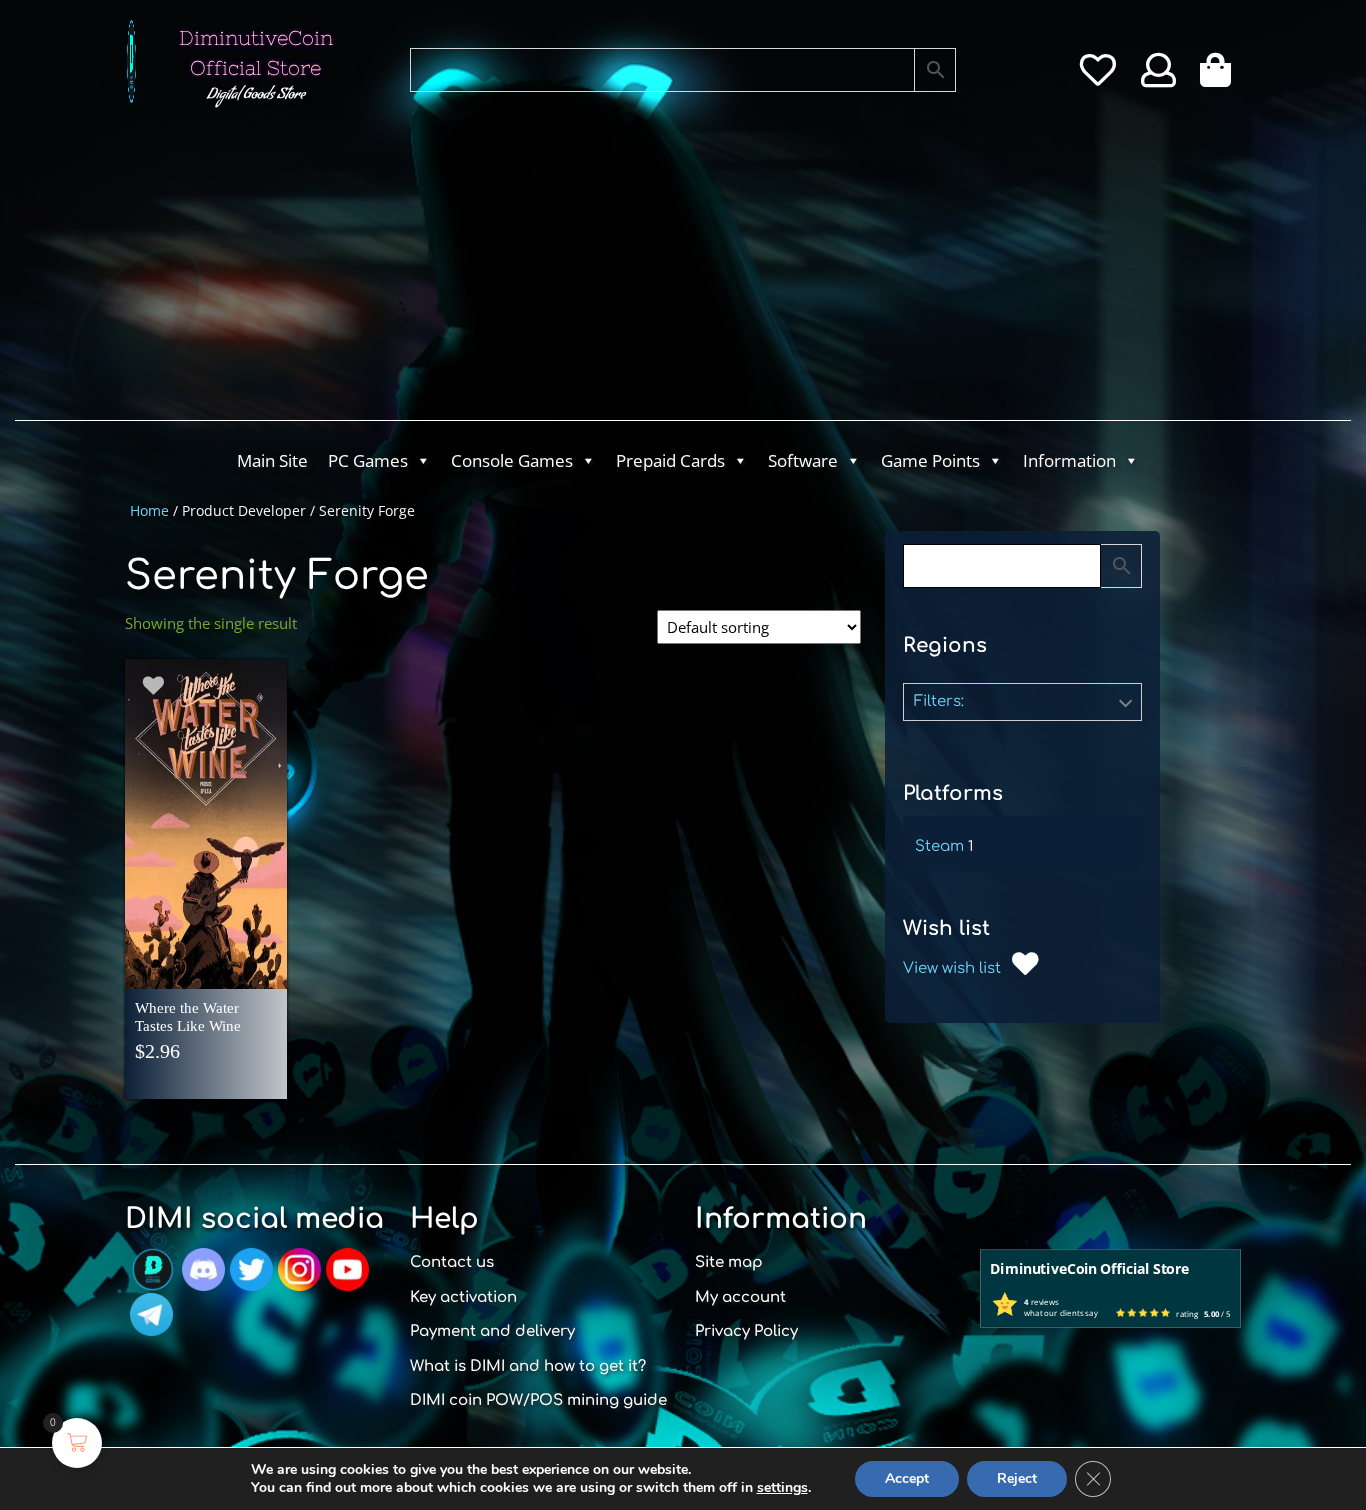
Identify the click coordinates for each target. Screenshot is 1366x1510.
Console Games (512, 460)
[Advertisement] (603, 270)
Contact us (452, 1262)
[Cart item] (1220, 77)
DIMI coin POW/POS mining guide (538, 1400)
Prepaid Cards (670, 460)
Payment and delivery (492, 1331)
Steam (939, 846)
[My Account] (1158, 77)
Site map (729, 1262)
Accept (907, 1478)
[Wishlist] (1097, 77)
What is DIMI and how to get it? (528, 1366)
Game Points (930, 460)
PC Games (368, 460)
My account (740, 1297)
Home (149, 510)
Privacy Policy (746, 1331)
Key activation (463, 1297)
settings (782, 1488)
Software (803, 460)
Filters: (939, 701)
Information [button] (1069, 460)
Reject (1017, 1478)
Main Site (272, 460)
